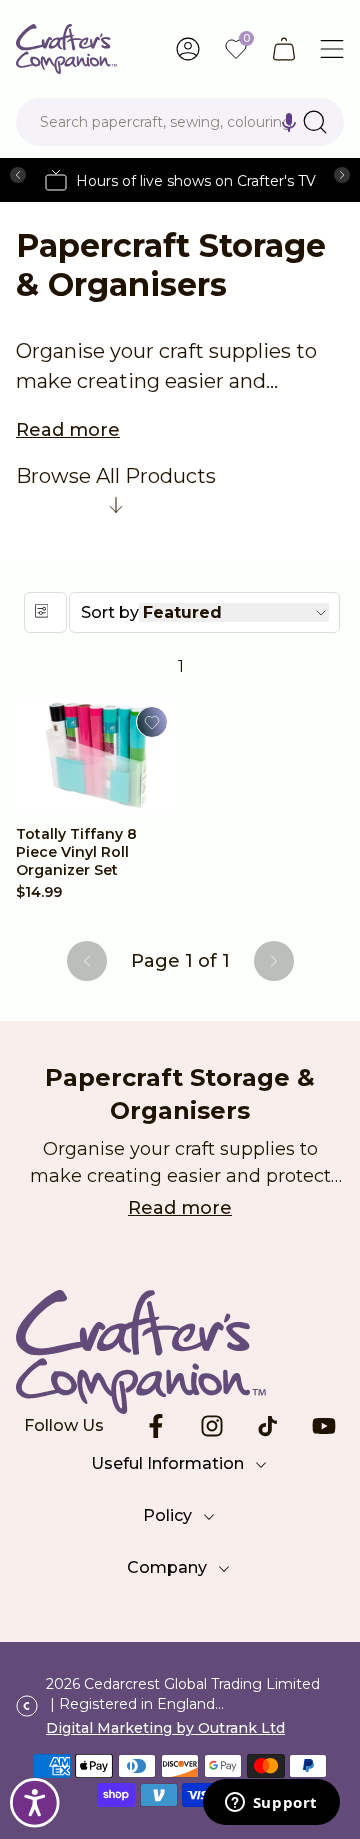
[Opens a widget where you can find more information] (271, 1804)
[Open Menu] (332, 49)
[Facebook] (156, 1426)
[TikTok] (268, 1426)
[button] (289, 122)
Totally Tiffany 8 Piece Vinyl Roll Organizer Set (76, 852)
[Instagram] (212, 1426)
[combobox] (180, 122)
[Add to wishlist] (152, 722)
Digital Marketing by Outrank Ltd (165, 1728)
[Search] (315, 122)
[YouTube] (324, 1426)
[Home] (66, 49)
